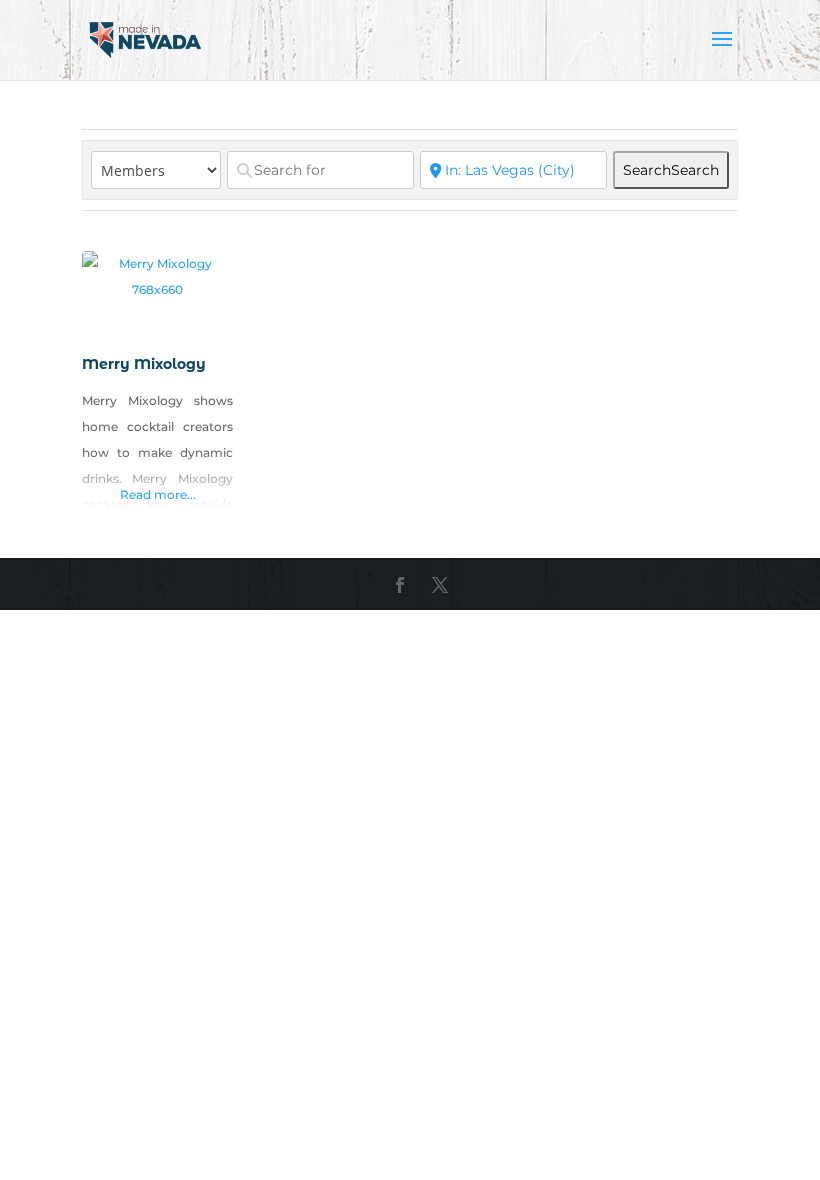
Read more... (158, 494)
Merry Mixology (144, 364)
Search (671, 170)
